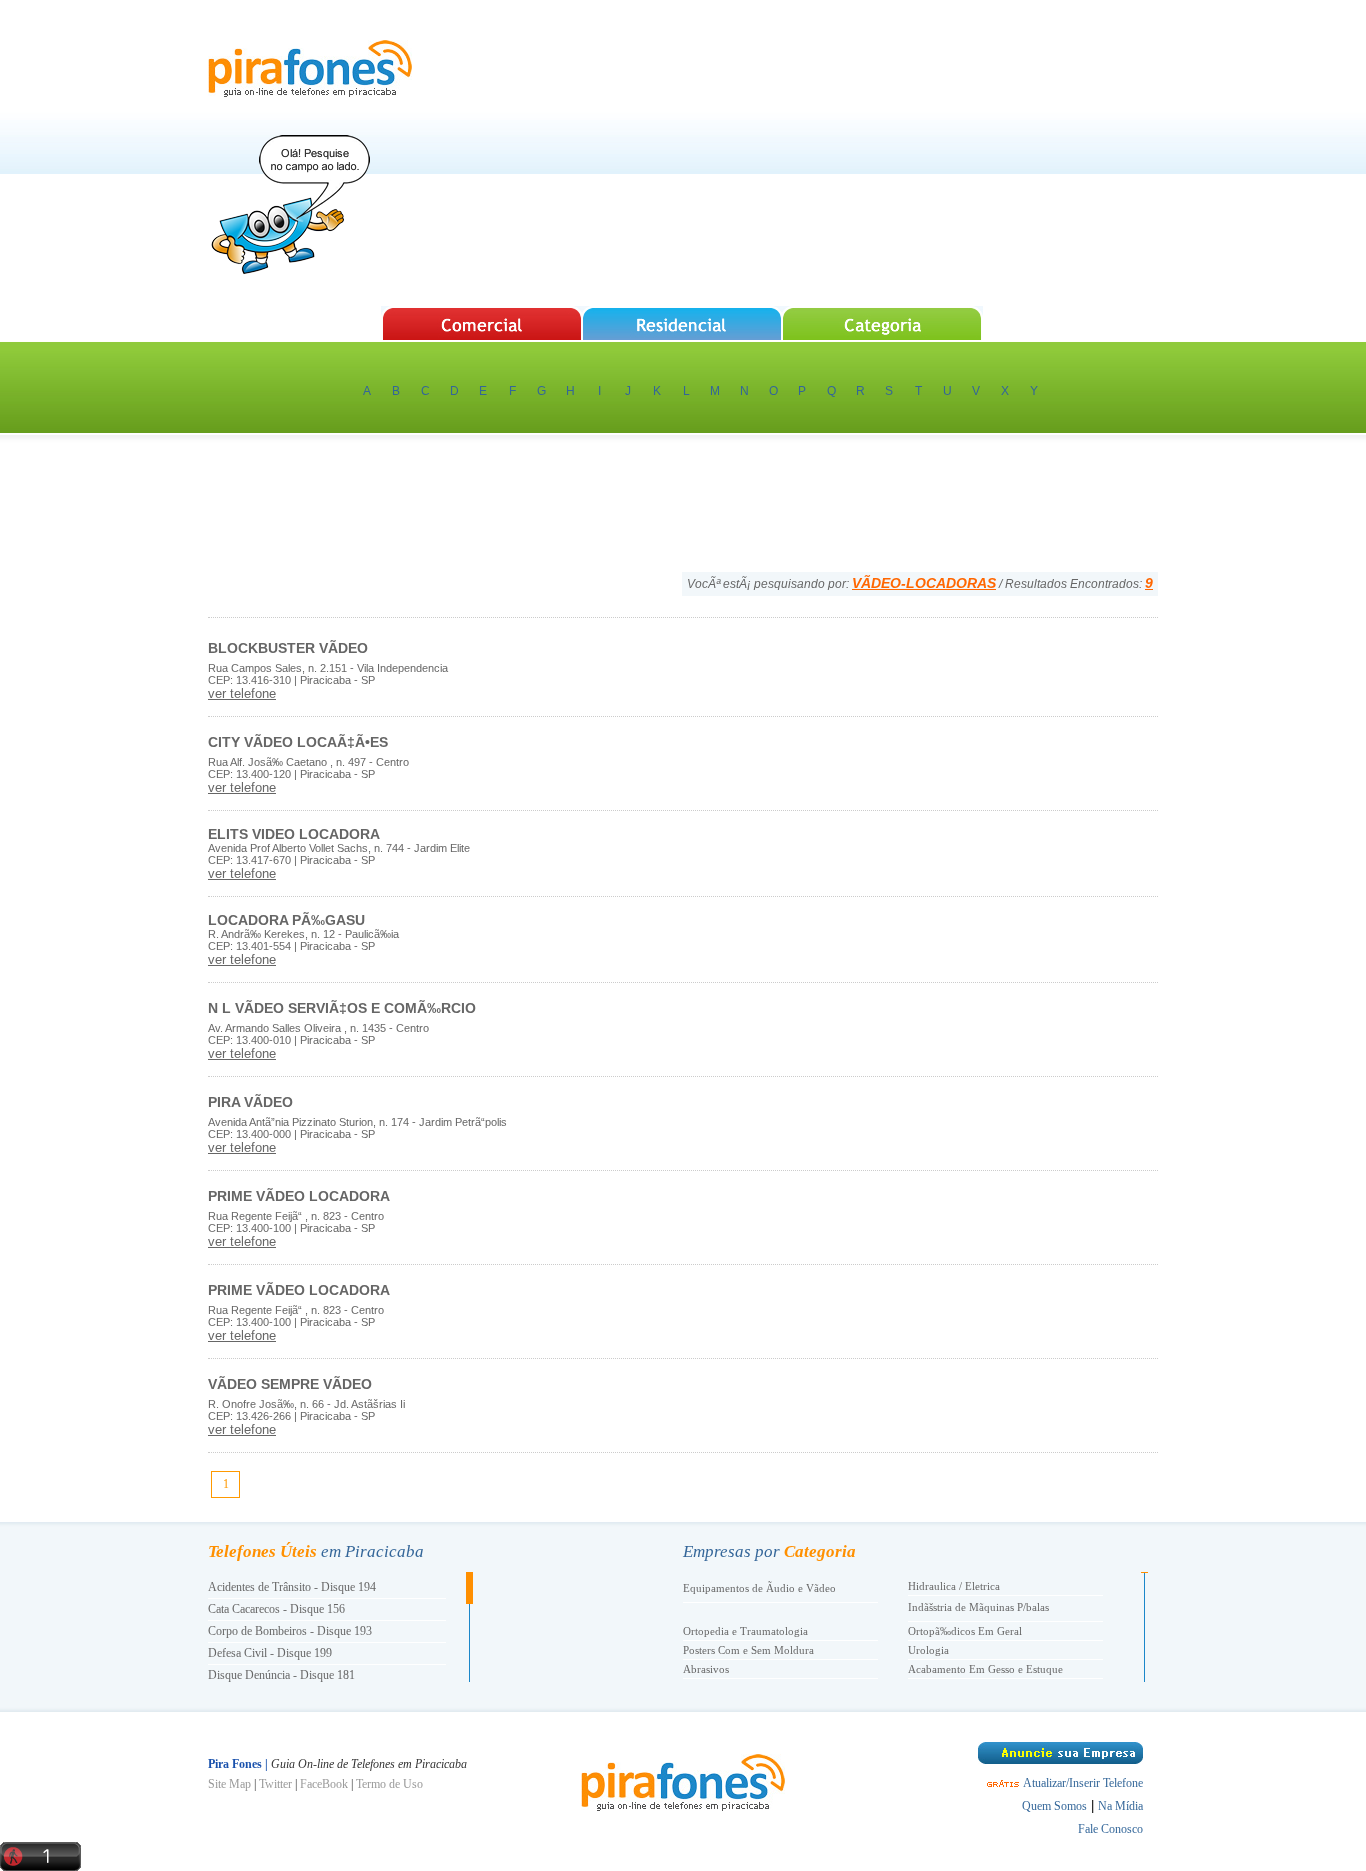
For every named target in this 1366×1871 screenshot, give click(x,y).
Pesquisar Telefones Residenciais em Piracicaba (682, 323)
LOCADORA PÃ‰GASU (286, 920)
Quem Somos (1054, 1806)
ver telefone (242, 693)
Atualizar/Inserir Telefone (1083, 1783)
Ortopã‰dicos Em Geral (965, 1631)
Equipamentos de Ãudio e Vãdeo (759, 1588)
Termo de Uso (389, 1784)
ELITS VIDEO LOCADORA (294, 834)
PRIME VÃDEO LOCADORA (299, 1196)
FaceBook (324, 1784)
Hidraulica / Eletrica (954, 1586)
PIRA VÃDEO (250, 1102)
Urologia (928, 1650)
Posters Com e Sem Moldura (748, 1650)
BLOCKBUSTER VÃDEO (288, 648)
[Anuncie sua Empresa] (1060, 1760)
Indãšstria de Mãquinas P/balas (978, 1607)
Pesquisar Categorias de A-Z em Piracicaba (883, 323)
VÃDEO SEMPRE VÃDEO (290, 1384)
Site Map (229, 1784)
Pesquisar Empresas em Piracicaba (481, 323)
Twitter (275, 1784)
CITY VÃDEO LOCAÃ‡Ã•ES (298, 742)
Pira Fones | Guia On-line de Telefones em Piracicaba (310, 68)
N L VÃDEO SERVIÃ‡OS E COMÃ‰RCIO (342, 1008)
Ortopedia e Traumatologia (745, 1631)
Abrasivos (706, 1669)
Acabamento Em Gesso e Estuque (985, 1669)
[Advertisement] (794, 155)
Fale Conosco (1110, 1829)
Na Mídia (1120, 1806)
